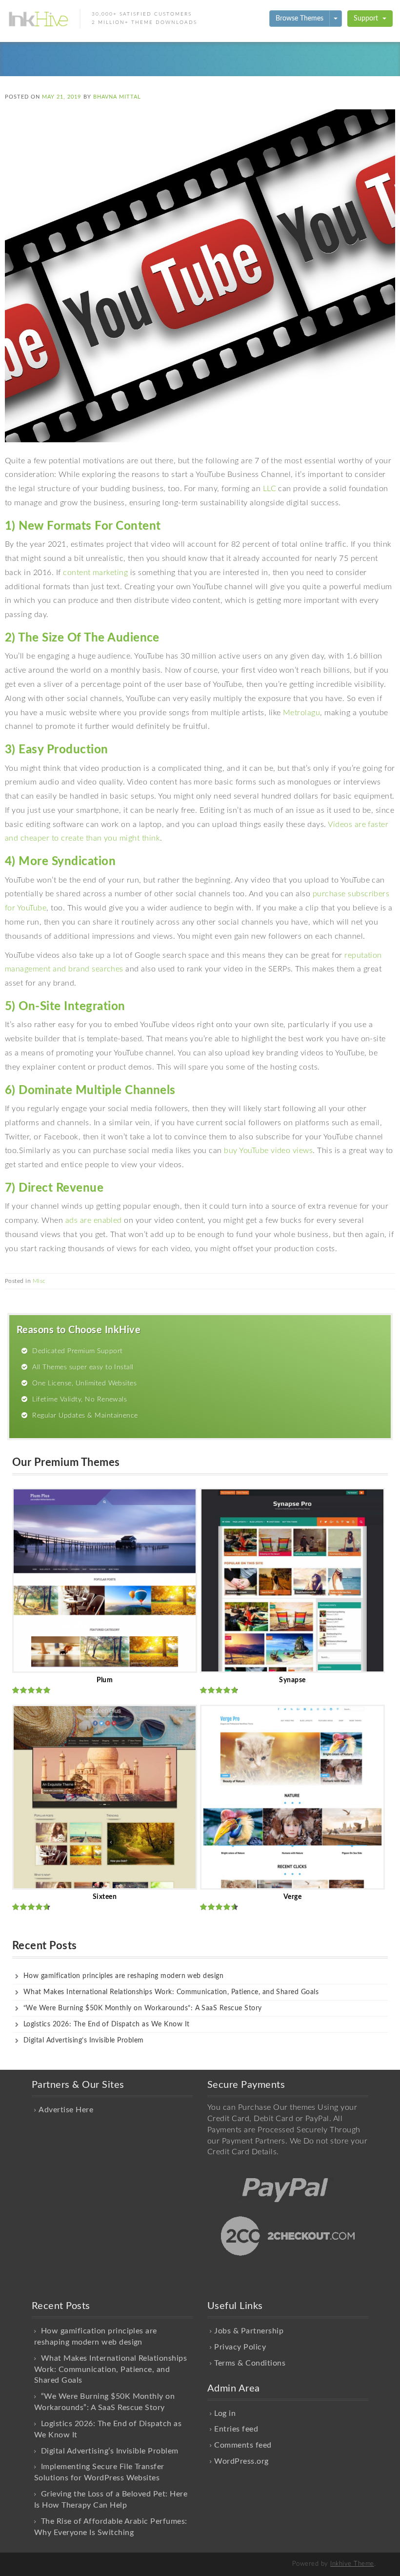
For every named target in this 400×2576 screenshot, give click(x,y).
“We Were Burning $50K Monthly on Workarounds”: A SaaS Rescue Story (143, 2008)
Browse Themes (300, 19)
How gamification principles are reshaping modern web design (123, 1976)
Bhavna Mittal (117, 97)
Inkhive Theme (352, 2564)
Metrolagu (301, 713)
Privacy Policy (240, 2347)
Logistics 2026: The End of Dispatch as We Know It (107, 2024)
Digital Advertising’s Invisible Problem (84, 2040)
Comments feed (243, 2445)
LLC (270, 489)
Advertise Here (66, 2110)
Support (367, 19)
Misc (39, 1281)
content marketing (95, 573)
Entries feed (236, 2429)
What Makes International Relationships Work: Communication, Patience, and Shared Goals (171, 1992)
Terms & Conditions (250, 2363)
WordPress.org (241, 2461)
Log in (225, 2413)
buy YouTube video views (268, 1151)
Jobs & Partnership (249, 2331)
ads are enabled (94, 1220)
